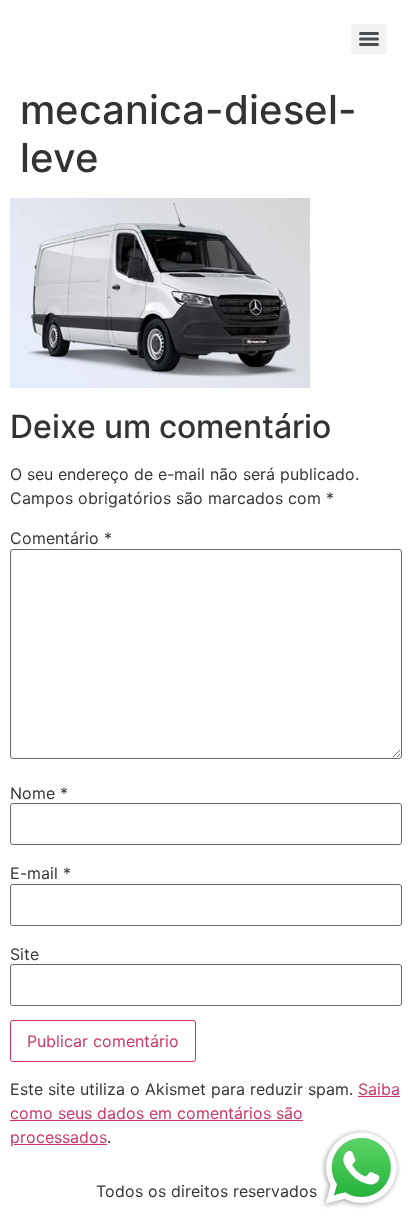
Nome (39, 793)
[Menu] (369, 39)
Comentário (61, 538)
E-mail (40, 873)
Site (24, 954)
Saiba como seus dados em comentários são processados (205, 1113)
